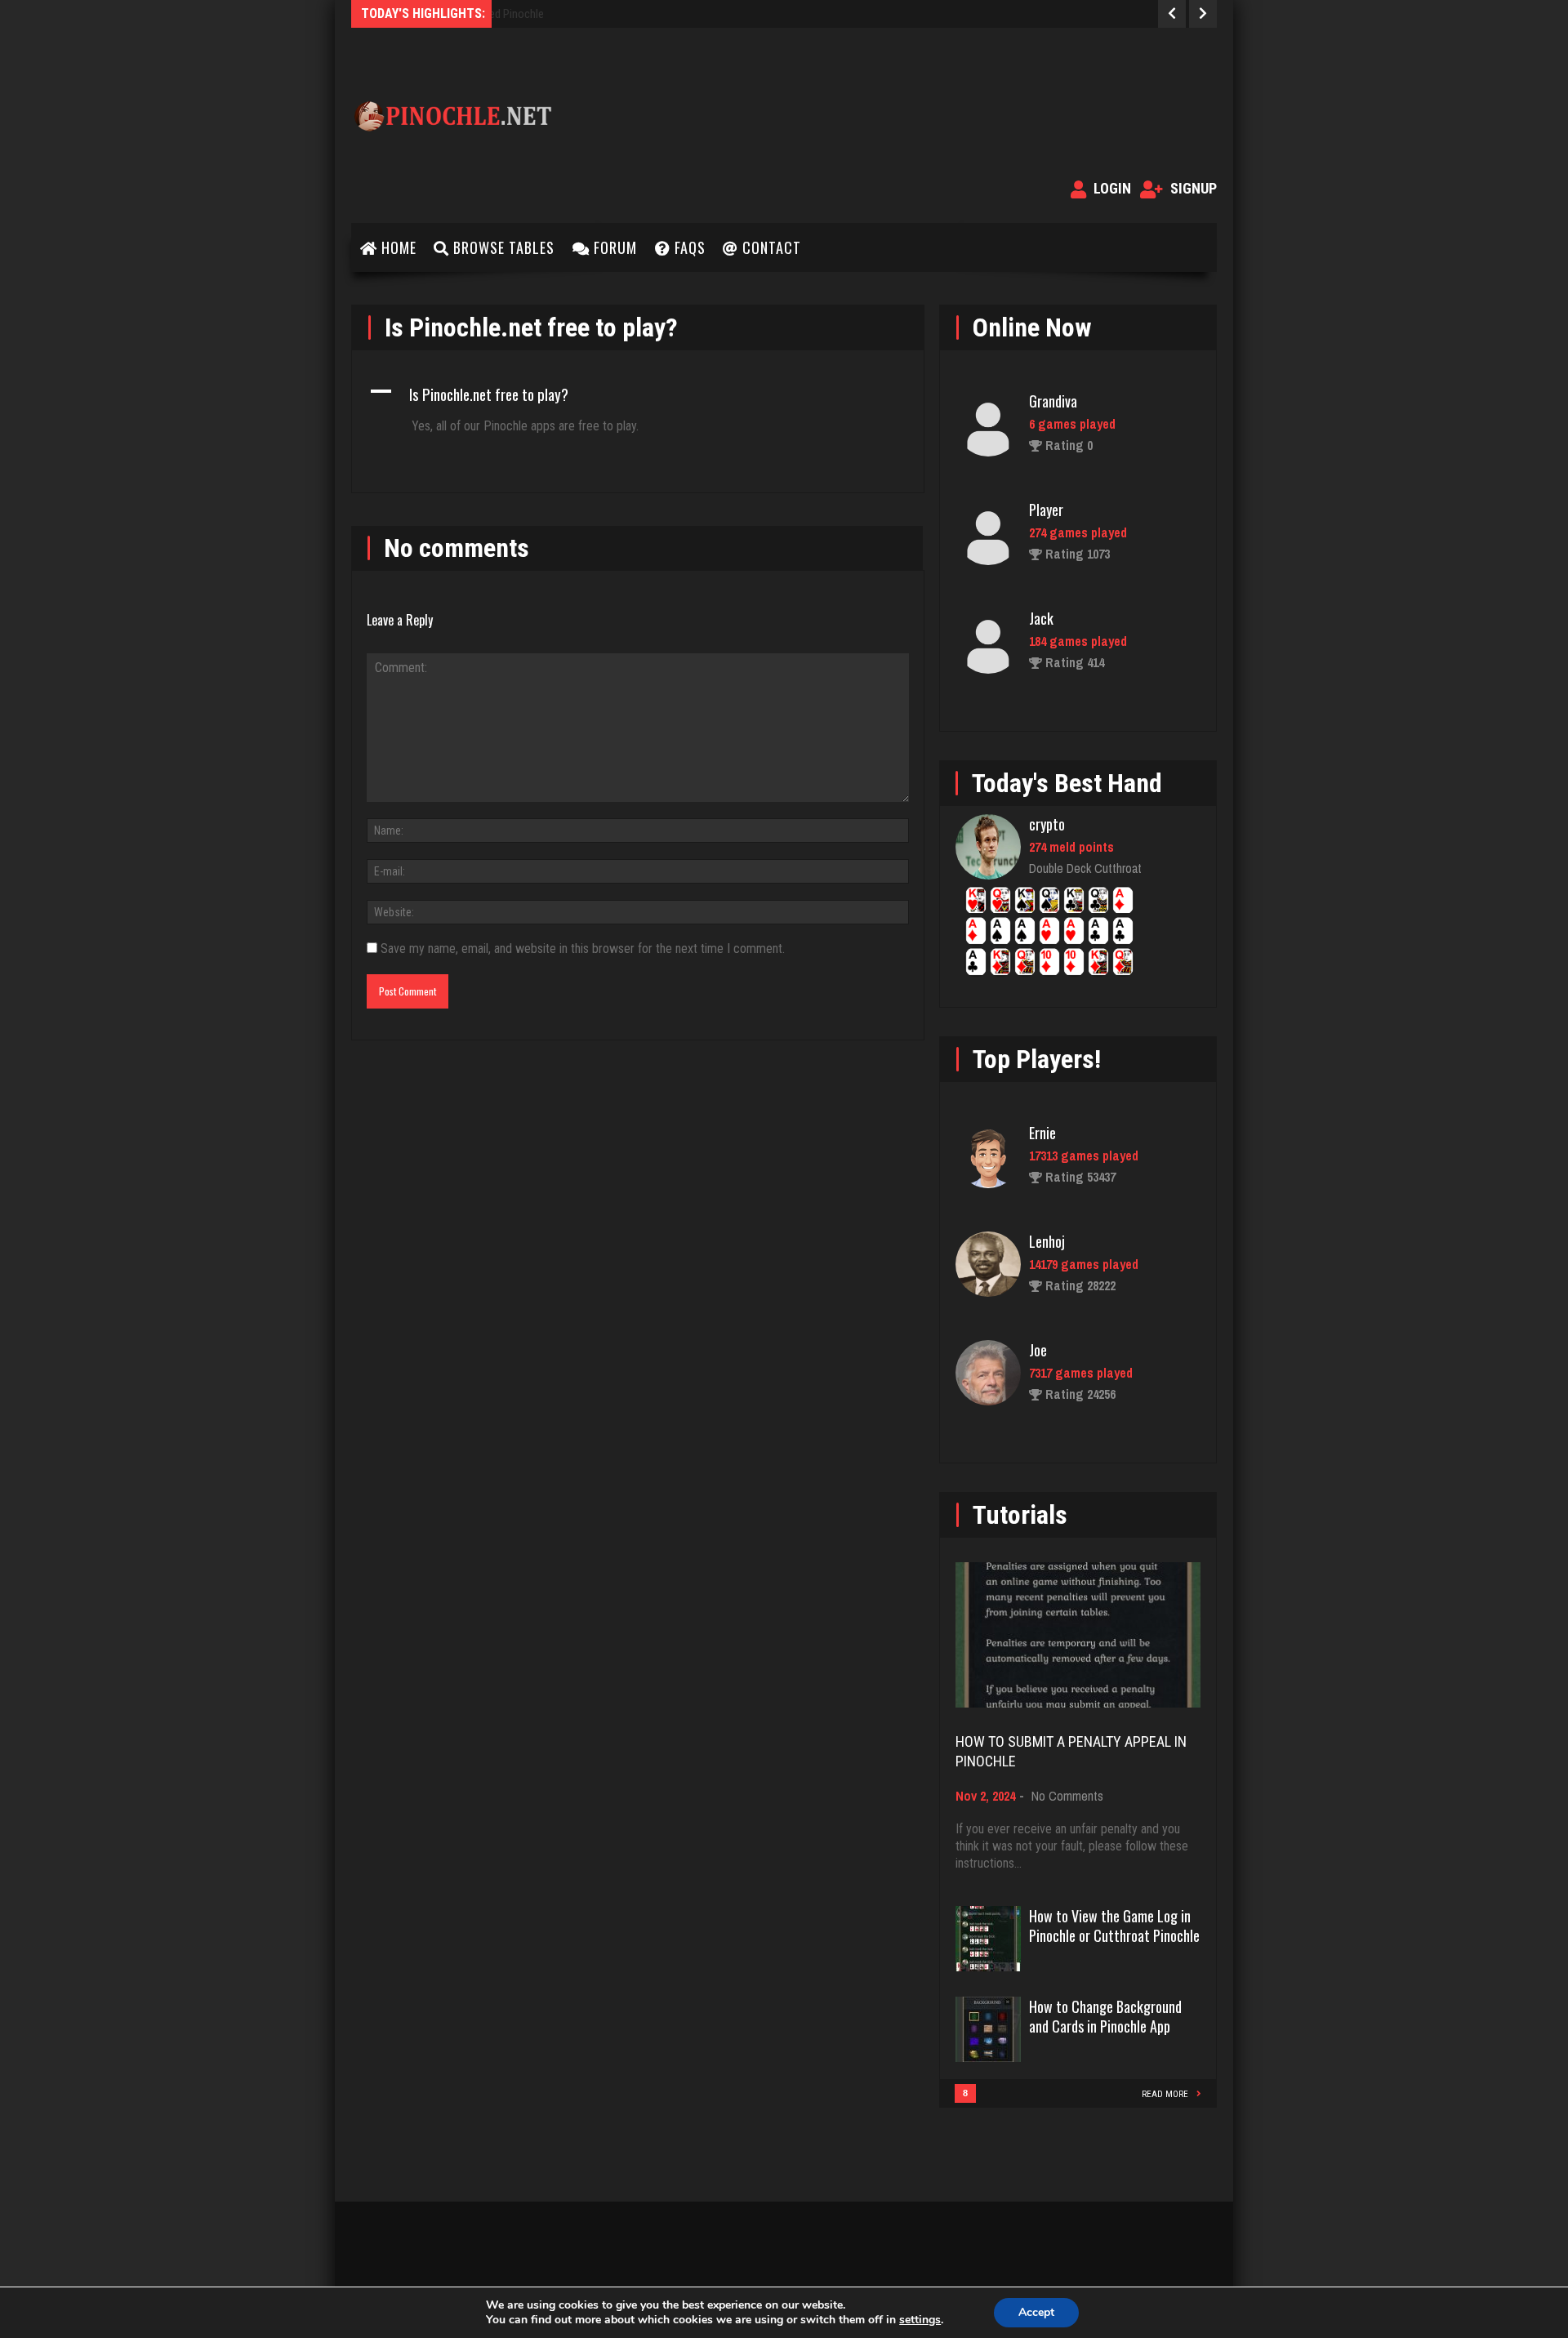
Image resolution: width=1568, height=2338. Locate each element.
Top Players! (1037, 1059)
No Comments (1067, 1796)
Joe (1038, 1350)
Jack (1041, 590)
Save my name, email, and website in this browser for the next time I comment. (583, 949)
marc (1043, 698)
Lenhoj (1047, 1241)
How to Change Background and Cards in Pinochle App (1105, 2016)
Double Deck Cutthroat (1085, 868)
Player (1046, 481)
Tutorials (1020, 1515)
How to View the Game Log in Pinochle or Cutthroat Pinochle (1114, 1926)
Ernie (1042, 1133)
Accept (1036, 2312)
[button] (638, 394)
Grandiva (1053, 372)
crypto (1047, 824)
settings (920, 2320)
